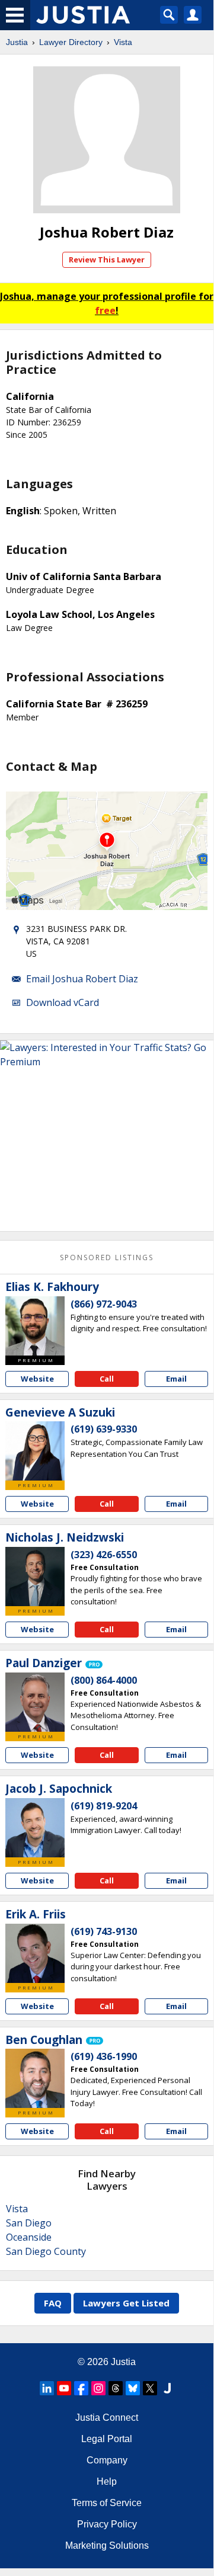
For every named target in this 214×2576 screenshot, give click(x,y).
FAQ (53, 2303)
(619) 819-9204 (104, 1806)
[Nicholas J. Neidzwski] (35, 1577)
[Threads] (116, 2388)
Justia (17, 42)
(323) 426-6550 (104, 1555)
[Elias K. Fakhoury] (35, 1326)
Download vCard (63, 1002)
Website (37, 1379)
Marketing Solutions (107, 2545)
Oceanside (29, 2237)
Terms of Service (107, 2503)
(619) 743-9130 (104, 1931)
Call (107, 1379)
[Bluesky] (133, 2388)
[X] (150, 2388)
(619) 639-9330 (104, 1429)
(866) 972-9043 (104, 1304)
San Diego (29, 2223)
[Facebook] (81, 2388)
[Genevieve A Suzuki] (35, 1451)
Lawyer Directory (71, 42)
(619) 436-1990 (104, 2056)
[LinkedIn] (47, 2388)
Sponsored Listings (107, 1257)
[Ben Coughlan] (35, 2078)
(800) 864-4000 (104, 1680)
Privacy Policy (107, 2524)
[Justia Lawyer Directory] (167, 2388)
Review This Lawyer (107, 259)
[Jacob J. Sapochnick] (35, 1828)
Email (176, 1379)
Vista (123, 42)
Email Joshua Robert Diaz (82, 979)
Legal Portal (107, 2439)
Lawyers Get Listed (126, 2303)
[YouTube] (64, 2388)
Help (107, 2482)
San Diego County (46, 2251)
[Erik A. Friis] (35, 1953)
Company (107, 2460)
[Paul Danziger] (35, 1702)
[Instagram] (98, 2388)
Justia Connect (107, 2418)
